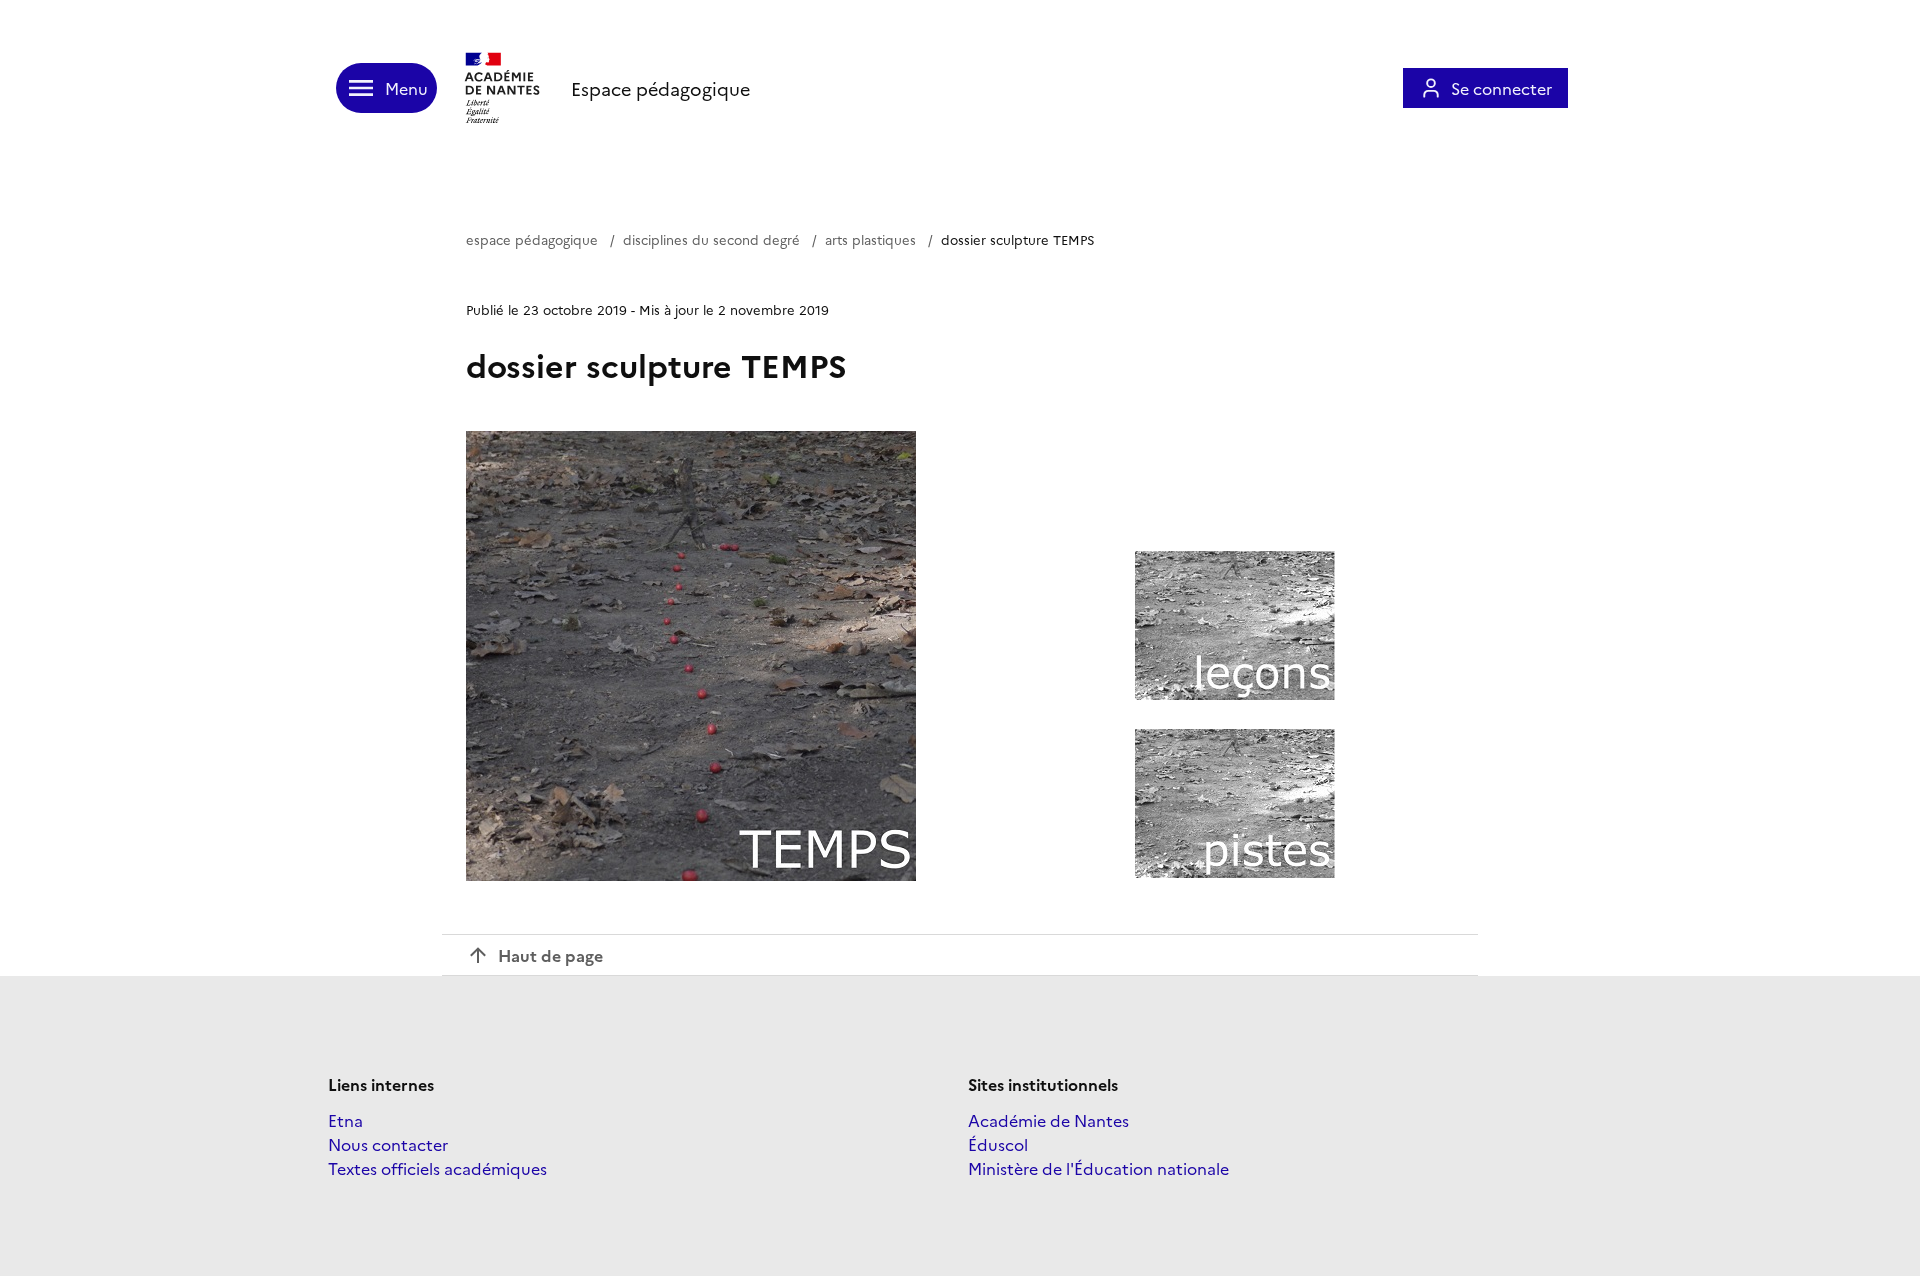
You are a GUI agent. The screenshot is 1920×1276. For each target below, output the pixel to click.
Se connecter (1501, 88)
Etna (345, 1120)
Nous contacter (388, 1144)
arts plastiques (870, 239)
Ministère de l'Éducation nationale (1098, 1168)
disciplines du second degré (711, 239)
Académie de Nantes (1048, 1120)
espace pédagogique (532, 239)
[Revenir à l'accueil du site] (504, 88)
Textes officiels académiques (437, 1168)
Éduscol (998, 1144)
